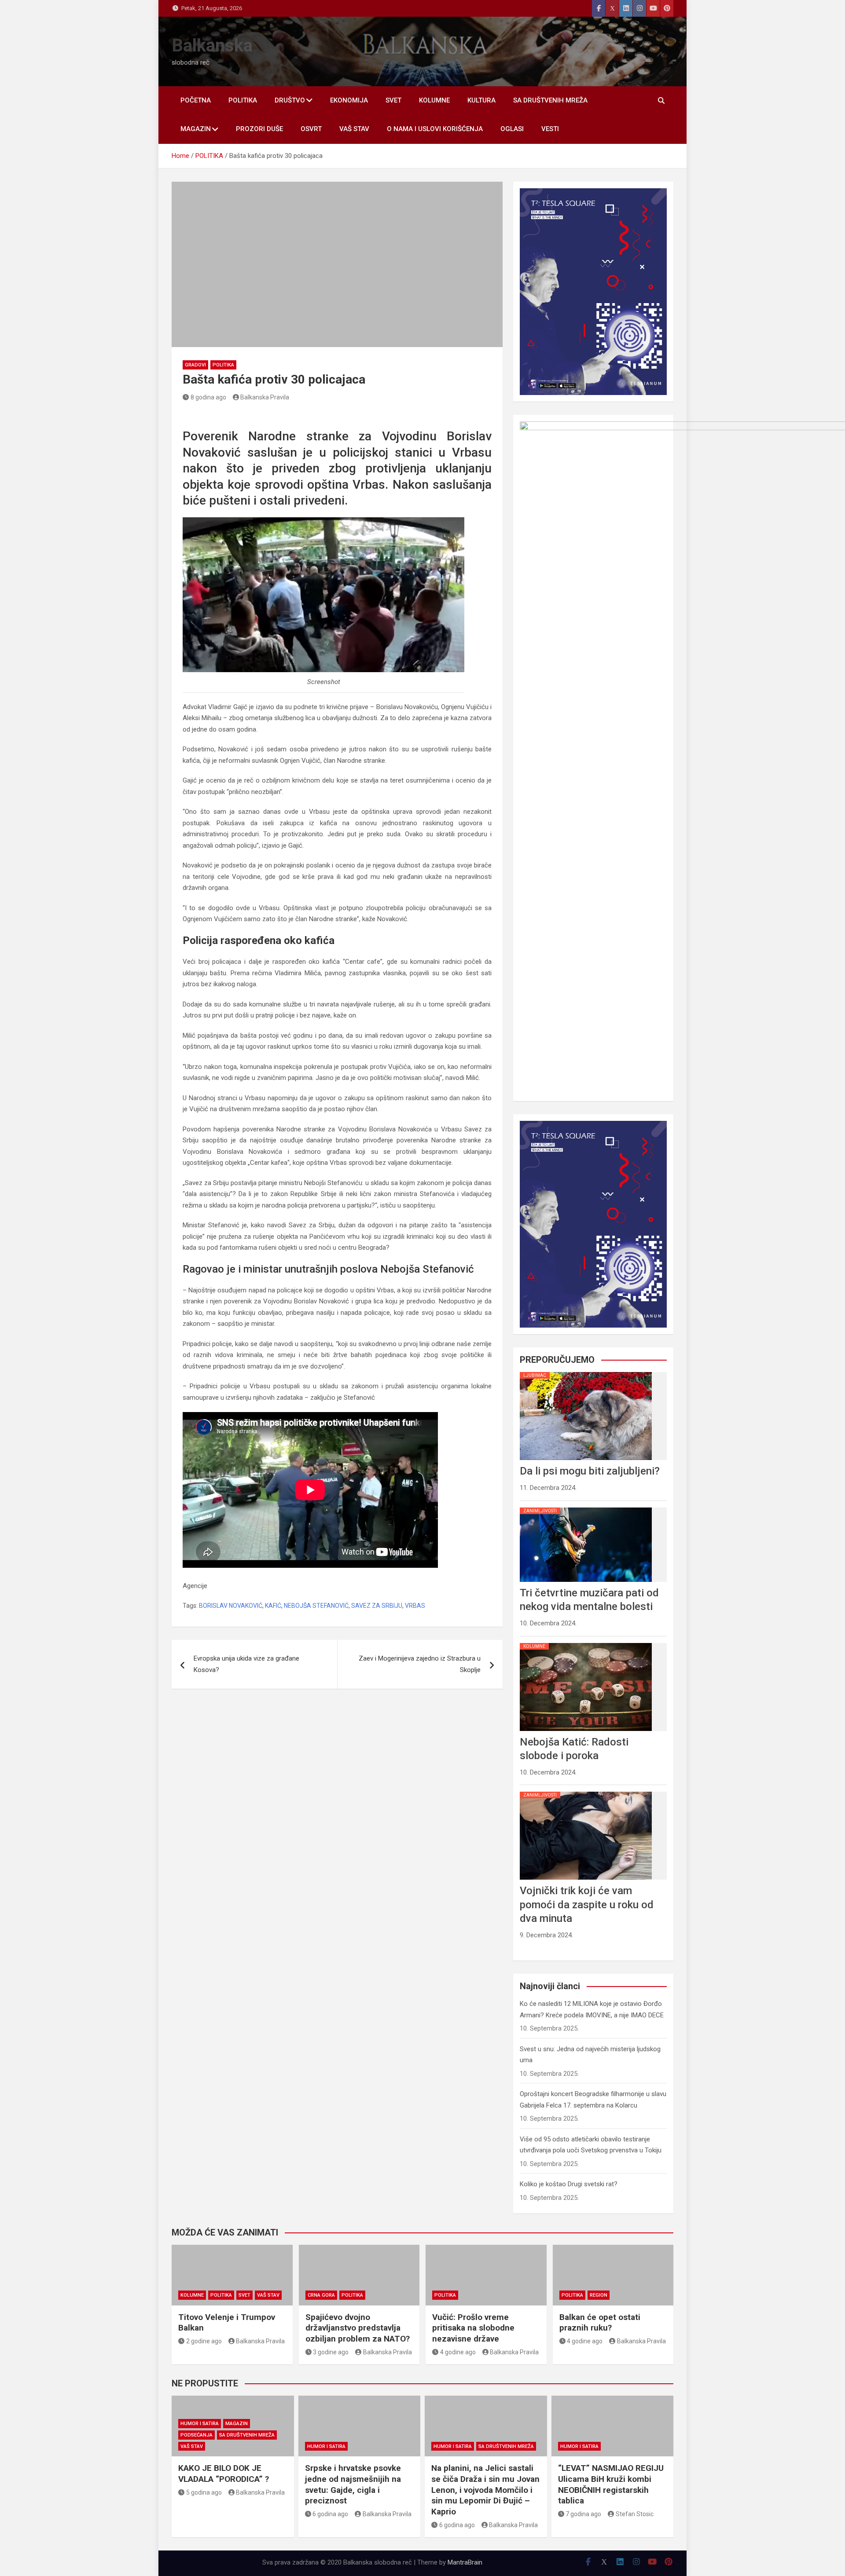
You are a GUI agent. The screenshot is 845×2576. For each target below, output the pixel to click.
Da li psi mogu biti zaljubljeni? (590, 1471)
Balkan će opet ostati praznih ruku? (600, 2323)
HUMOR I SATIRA (200, 2424)
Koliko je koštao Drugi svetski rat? (569, 2184)
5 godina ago (204, 2492)
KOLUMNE (434, 100)
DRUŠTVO (290, 100)
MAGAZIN (196, 129)
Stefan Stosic (635, 2514)
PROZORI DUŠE (259, 129)
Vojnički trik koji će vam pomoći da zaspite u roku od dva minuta (587, 1904)
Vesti (550, 129)
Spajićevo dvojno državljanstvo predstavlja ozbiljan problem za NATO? (358, 2328)
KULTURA (481, 100)
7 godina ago (583, 2514)
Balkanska (212, 46)
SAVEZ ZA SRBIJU (377, 1606)
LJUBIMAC (535, 1375)
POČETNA (196, 100)
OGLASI (512, 129)
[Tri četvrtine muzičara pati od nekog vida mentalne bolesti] (586, 1508)
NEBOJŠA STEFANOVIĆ (316, 1606)
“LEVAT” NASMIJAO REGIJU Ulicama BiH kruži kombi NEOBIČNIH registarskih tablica (611, 2484)
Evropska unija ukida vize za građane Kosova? (246, 1664)
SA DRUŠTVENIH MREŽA (550, 100)
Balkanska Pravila (265, 397)
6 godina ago (330, 2514)
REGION (599, 2295)
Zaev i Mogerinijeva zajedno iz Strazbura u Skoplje (420, 1664)
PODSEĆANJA (197, 2435)
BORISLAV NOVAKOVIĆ (231, 1606)
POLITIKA (243, 100)
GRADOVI (195, 365)
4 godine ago (458, 2352)
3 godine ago (331, 2352)
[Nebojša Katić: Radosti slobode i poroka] (586, 1643)
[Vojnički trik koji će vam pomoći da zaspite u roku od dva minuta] (586, 1792)
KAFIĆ (273, 1606)
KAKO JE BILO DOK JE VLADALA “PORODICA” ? (224, 2474)
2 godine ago (204, 2341)
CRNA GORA (321, 2295)
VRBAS (415, 1606)
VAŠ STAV (354, 129)
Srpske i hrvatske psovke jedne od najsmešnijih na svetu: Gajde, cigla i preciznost (353, 2484)
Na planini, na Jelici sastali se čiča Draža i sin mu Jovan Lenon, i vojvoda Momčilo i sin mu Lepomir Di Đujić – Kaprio (485, 2490)
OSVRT (311, 129)
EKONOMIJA (349, 100)
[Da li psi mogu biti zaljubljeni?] (586, 1372)
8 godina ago (208, 397)
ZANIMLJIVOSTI (540, 1511)
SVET (393, 100)
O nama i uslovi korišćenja (435, 129)
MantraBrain (465, 2562)
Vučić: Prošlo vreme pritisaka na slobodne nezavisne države (473, 2328)
